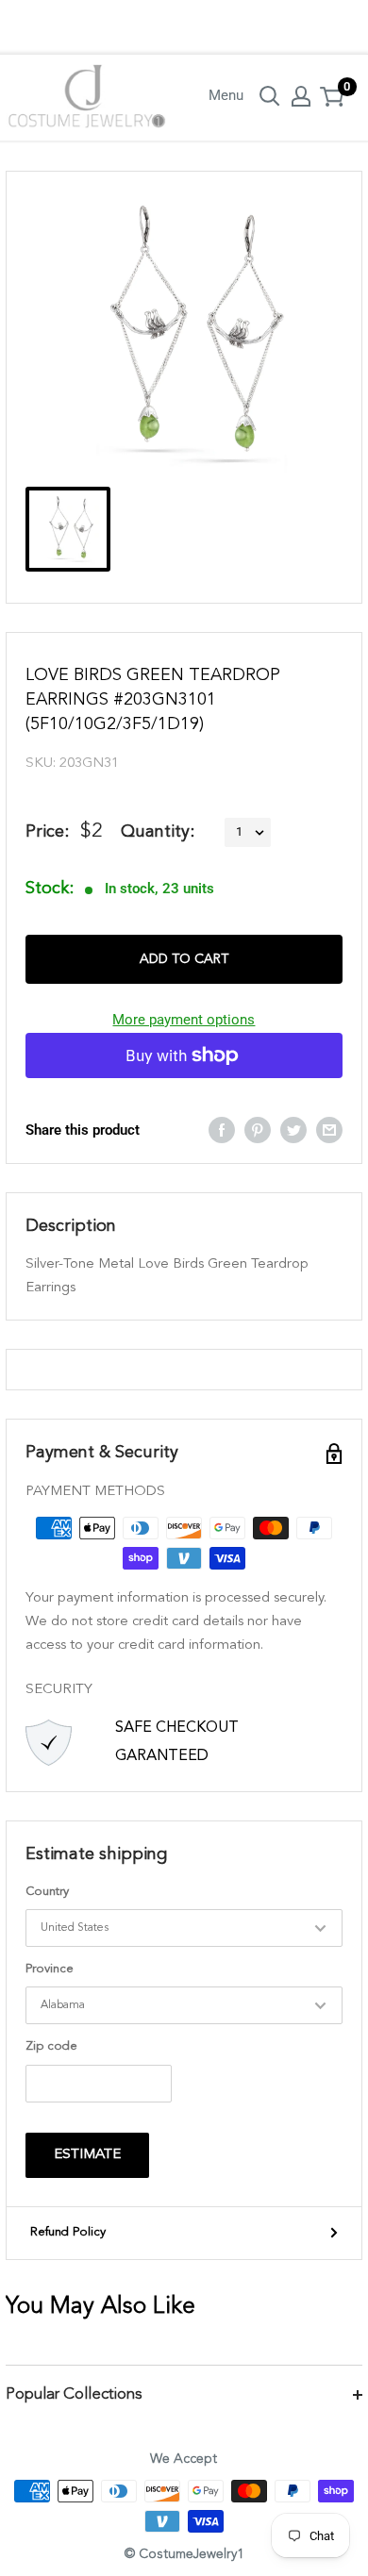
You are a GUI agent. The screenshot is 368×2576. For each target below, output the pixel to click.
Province (50, 1969)
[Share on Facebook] (222, 1130)
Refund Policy (68, 2232)
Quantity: (158, 832)
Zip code (51, 2046)
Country (47, 1892)
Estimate (87, 2155)
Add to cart (184, 959)
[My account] (301, 96)
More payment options (184, 1020)
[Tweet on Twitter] (293, 1130)
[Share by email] (329, 1130)
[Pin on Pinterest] (258, 1130)
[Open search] (270, 96)
